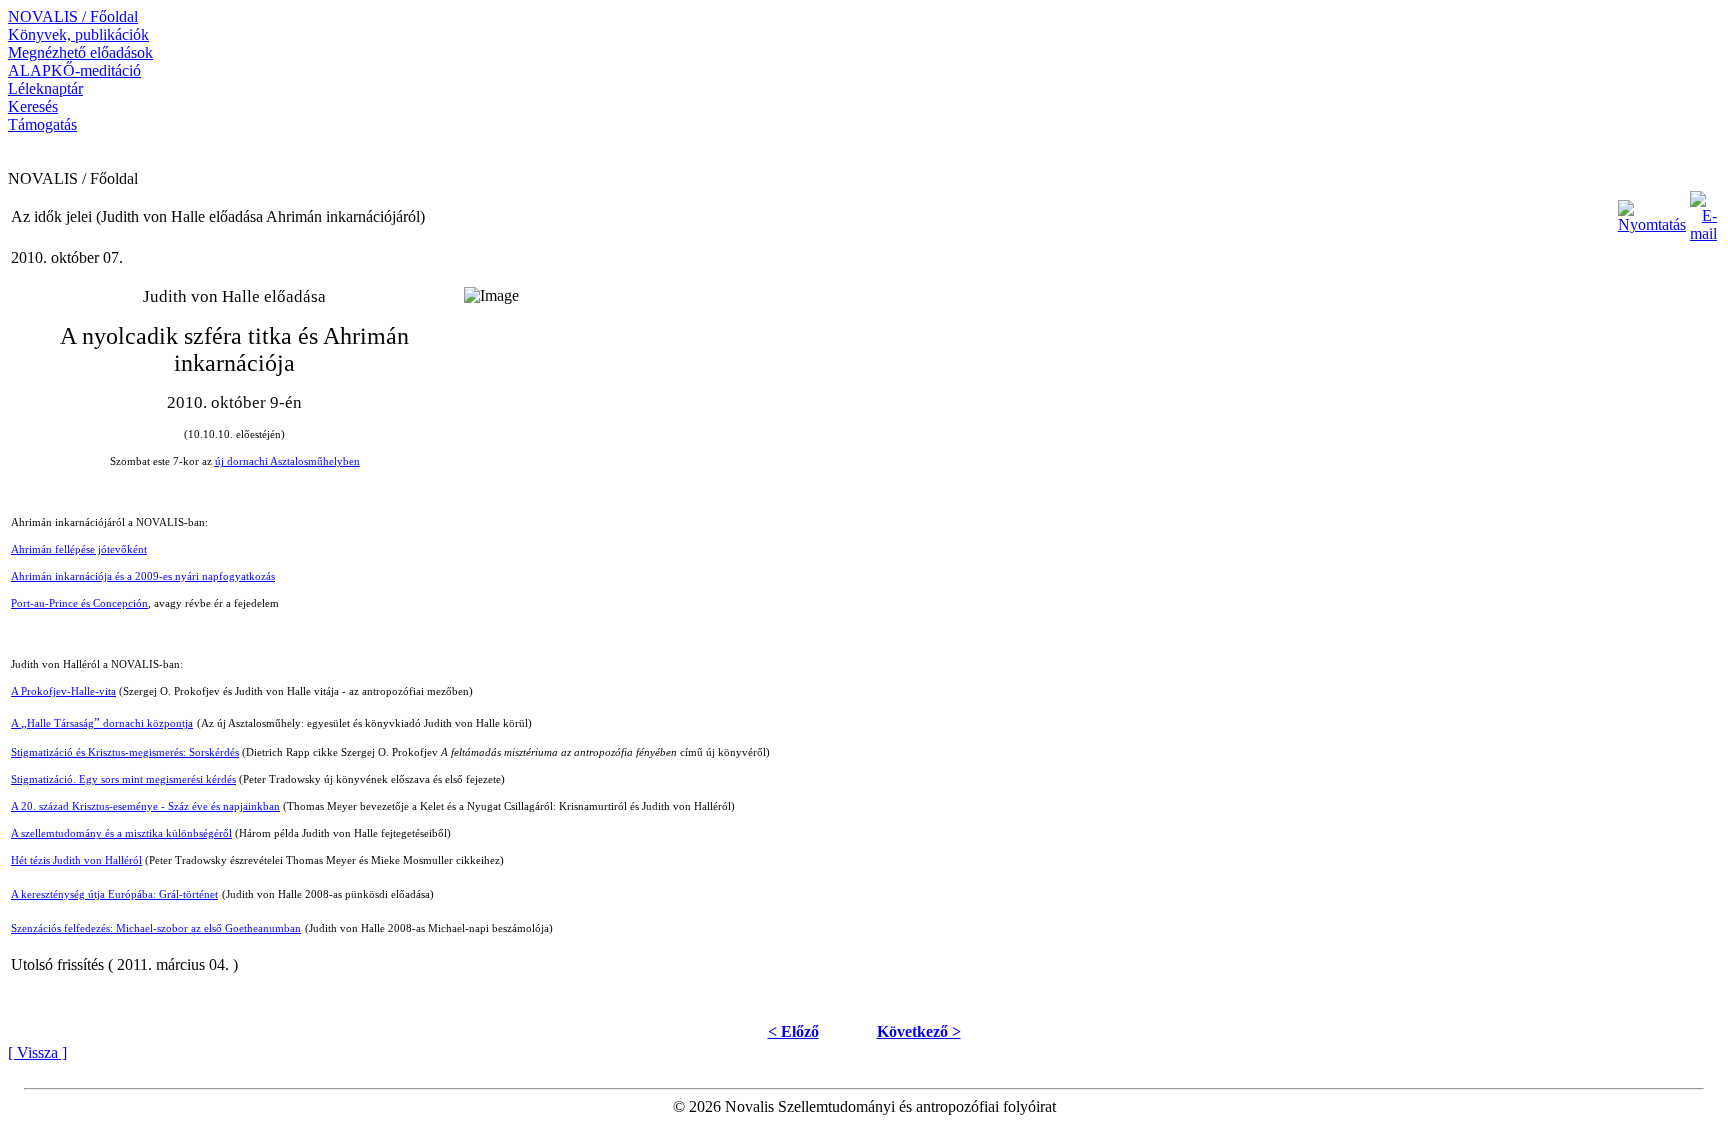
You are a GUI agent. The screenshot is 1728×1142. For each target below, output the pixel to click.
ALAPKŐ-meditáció (74, 70)
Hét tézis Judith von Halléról (76, 860)
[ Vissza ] (37, 1052)
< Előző (793, 1031)
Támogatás (42, 124)
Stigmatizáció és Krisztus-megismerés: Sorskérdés (125, 752)
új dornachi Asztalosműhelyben (287, 461)
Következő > (919, 1031)
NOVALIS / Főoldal (73, 16)
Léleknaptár (45, 88)
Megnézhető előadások (80, 52)
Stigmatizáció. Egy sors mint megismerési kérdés (123, 779)
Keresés (33, 106)
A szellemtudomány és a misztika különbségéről (121, 833)
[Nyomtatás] (1652, 211)
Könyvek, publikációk (78, 34)
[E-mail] (1703, 211)
